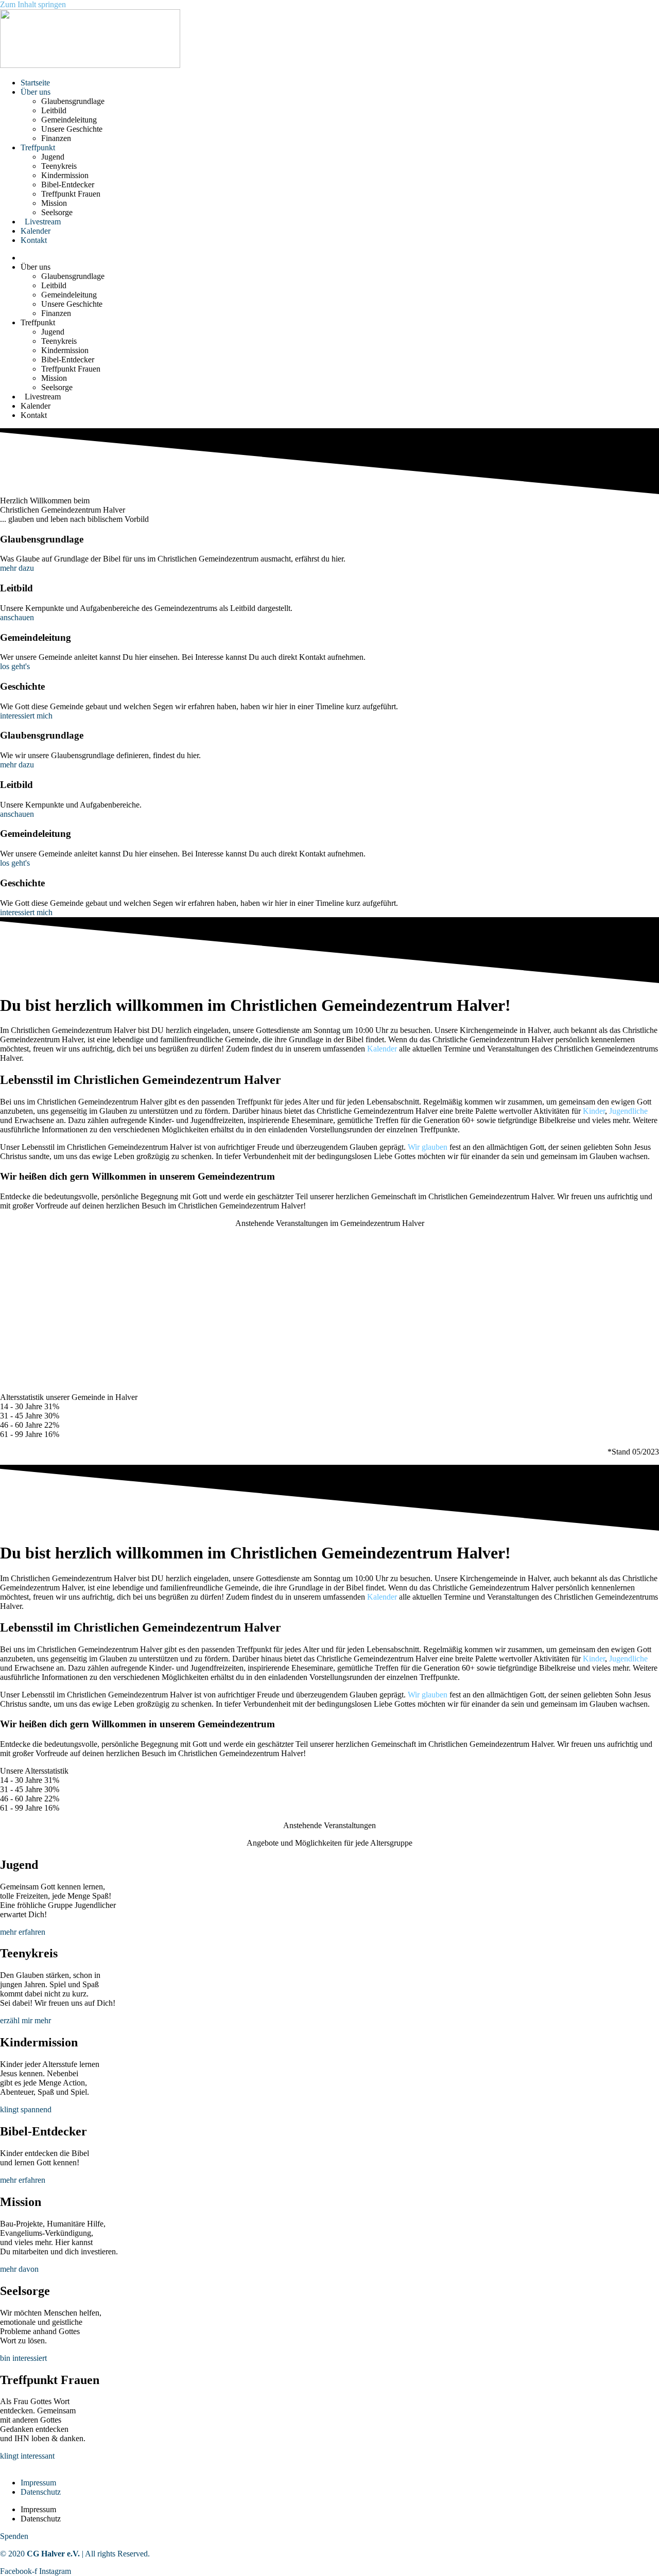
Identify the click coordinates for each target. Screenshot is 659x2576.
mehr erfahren (23, 1932)
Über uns (36, 92)
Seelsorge (57, 212)
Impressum (38, 2483)
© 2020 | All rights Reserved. (75, 2554)
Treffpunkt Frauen (71, 194)
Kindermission (65, 175)
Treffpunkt (38, 147)
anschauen (17, 617)
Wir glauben (428, 1147)
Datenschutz (41, 2492)
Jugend (53, 157)
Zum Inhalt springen (33, 4)
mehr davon (19, 2269)
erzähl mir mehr (25, 2020)
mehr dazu (17, 568)
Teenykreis (59, 166)
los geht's (15, 666)
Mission (54, 203)
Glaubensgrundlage (73, 101)
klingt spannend (26, 2109)
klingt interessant (27, 2456)
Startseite (35, 83)
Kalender (36, 231)
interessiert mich (26, 716)
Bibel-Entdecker (68, 185)
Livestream (41, 222)
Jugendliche (628, 1111)
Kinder (594, 1111)
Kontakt (34, 240)
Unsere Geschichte (72, 129)
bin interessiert (23, 2358)
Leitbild (54, 110)
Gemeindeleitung (69, 120)
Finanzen (56, 138)
